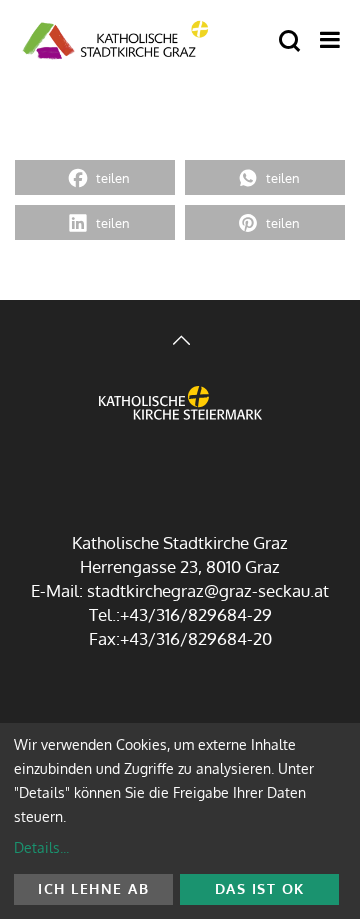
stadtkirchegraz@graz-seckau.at (208, 590)
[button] (95, 177)
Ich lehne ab (93, 888)
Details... (41, 847)
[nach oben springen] (180, 342)
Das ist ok (260, 888)
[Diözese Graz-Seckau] (180, 420)
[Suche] (289, 41)
